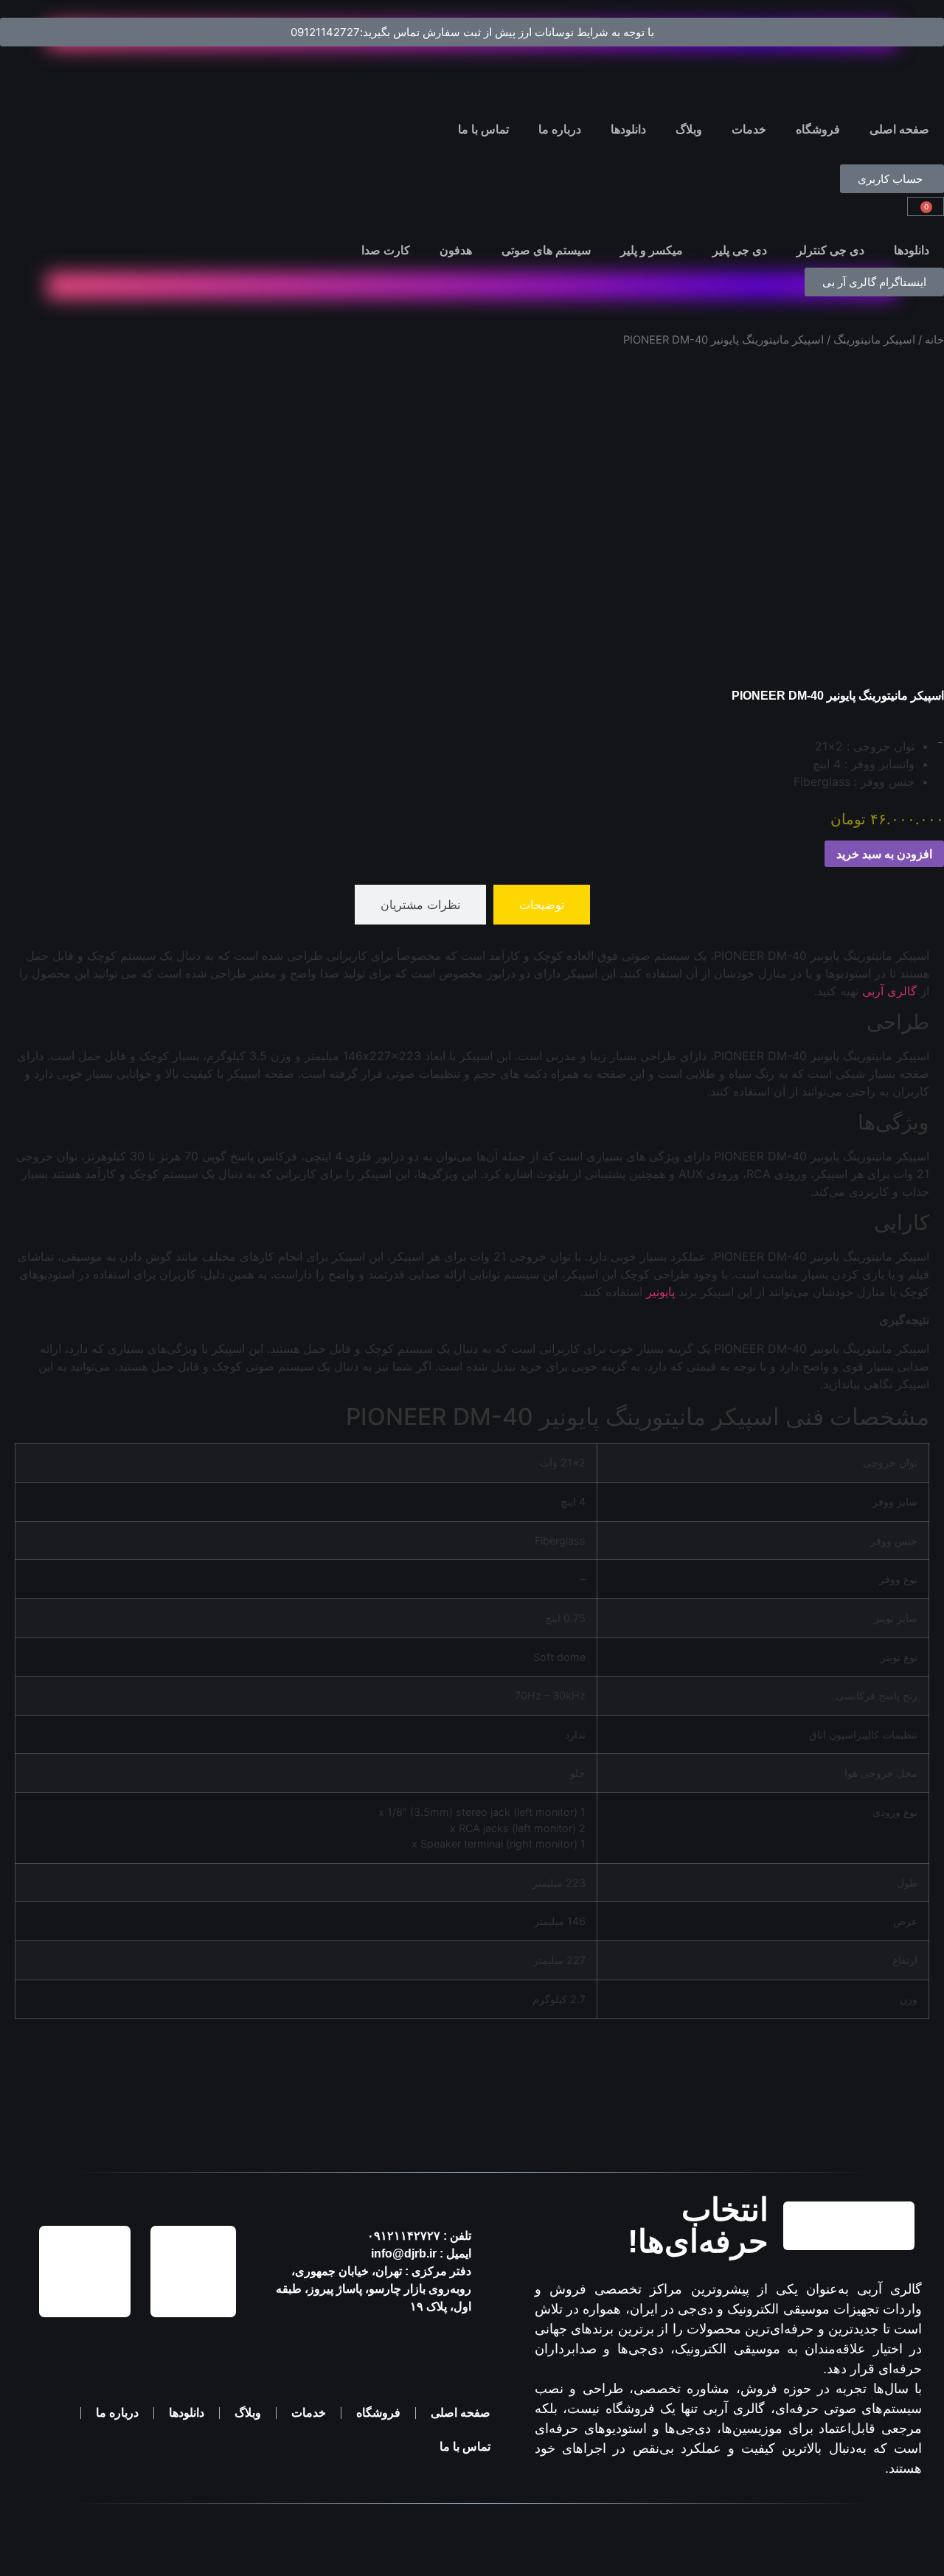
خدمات (749, 129)
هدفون (456, 250)
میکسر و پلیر (652, 250)
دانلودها (628, 129)
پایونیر (660, 1292)
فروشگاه (818, 129)
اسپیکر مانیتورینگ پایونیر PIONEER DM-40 (838, 696)
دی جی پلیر (740, 250)
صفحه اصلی (899, 129)
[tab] (542, 905)
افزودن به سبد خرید (884, 854)
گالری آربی (889, 991)
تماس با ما (483, 129)
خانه (934, 340)
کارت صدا (386, 250)
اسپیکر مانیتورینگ (874, 340)
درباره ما (560, 129)
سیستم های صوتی (546, 250)
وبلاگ (689, 129)
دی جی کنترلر (830, 250)
